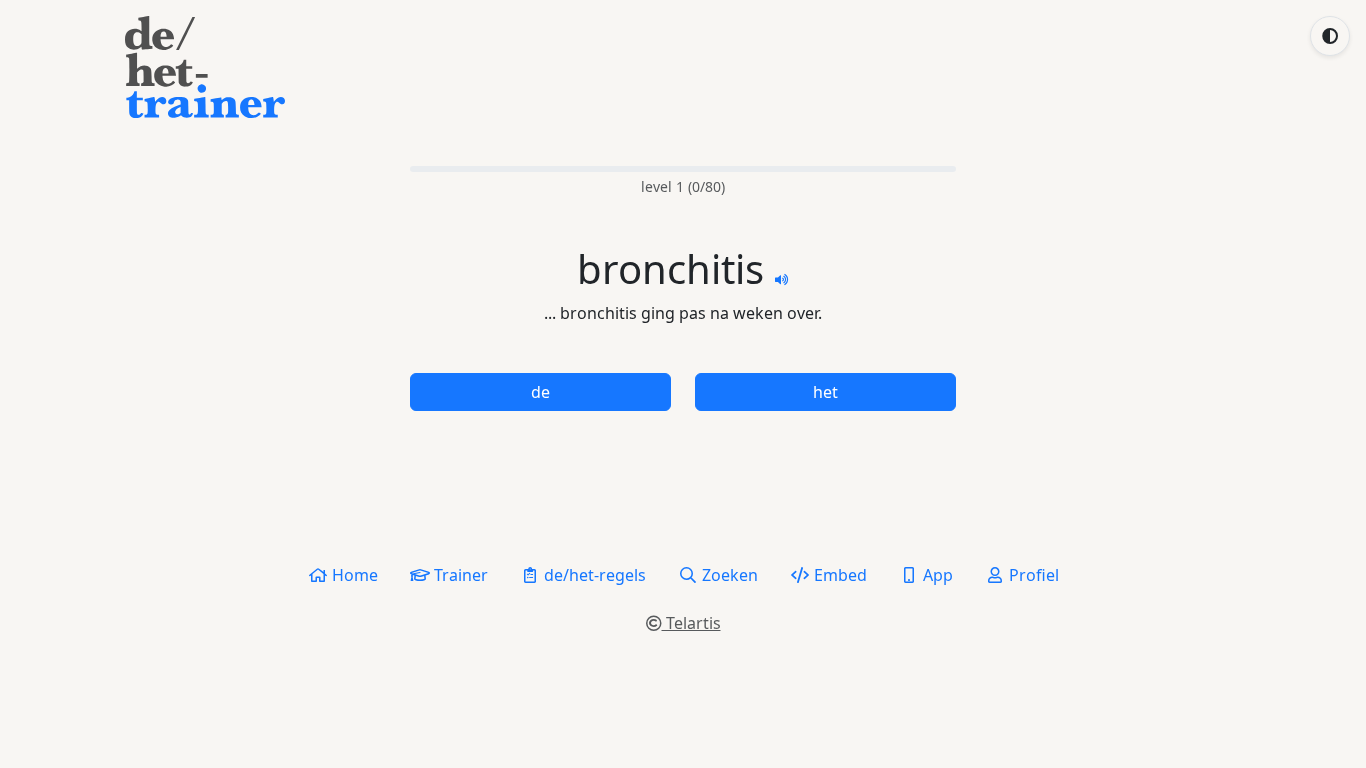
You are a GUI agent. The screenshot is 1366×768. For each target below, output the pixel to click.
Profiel (1032, 575)
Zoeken (728, 575)
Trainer (459, 575)
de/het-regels (593, 575)
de (540, 392)
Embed (838, 575)
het (825, 392)
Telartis (691, 623)
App (936, 575)
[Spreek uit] (782, 278)
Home (353, 575)
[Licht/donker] (1330, 36)
